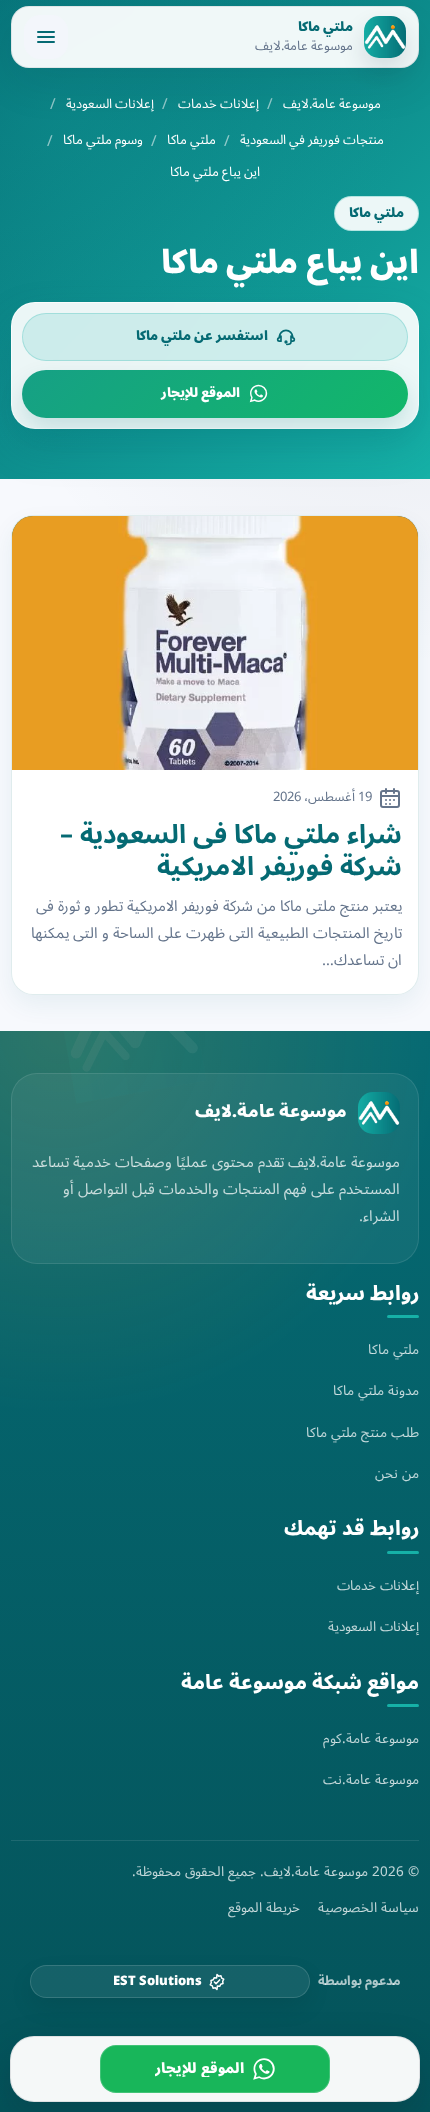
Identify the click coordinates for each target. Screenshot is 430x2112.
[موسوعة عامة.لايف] (379, 1113)
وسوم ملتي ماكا (103, 140)
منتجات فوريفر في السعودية (312, 140)
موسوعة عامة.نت (371, 1779)
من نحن (397, 1473)
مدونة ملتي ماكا (376, 1390)
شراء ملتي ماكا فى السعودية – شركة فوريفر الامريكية (231, 851)
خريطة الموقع (264, 1908)
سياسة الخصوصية (368, 1908)
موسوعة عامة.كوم (371, 1738)
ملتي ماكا (191, 140)
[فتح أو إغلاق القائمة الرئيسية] (46, 37)
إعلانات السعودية (110, 104)
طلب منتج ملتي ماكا (362, 1432)
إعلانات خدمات (218, 104)
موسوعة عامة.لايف (332, 104)
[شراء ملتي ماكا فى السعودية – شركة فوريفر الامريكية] (215, 643)
